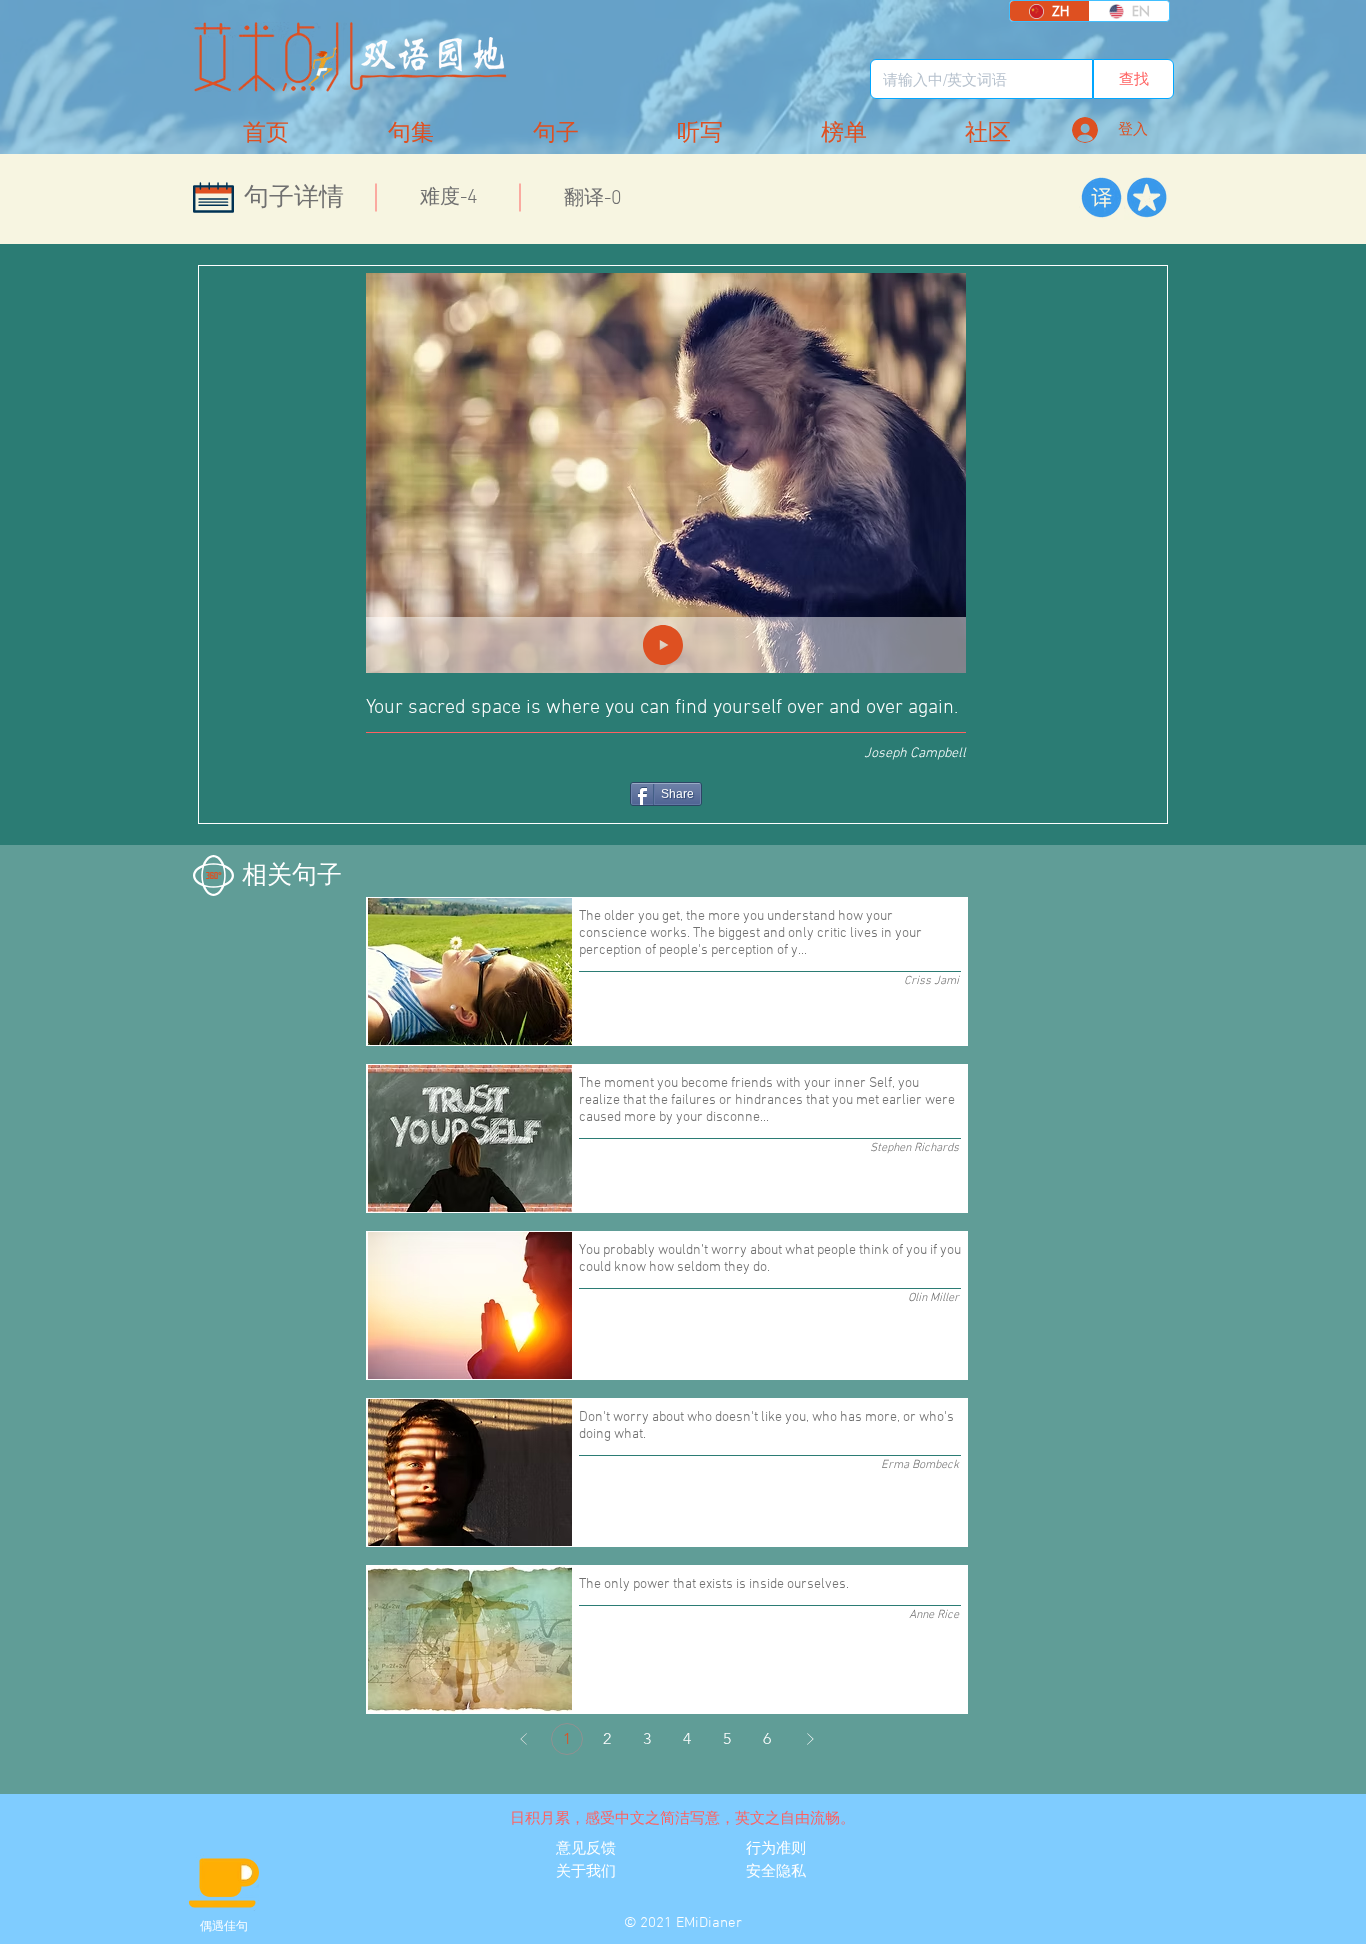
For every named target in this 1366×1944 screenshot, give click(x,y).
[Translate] (1101, 197)
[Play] (663, 645)
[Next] (810, 1739)
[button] (988, 133)
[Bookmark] (1146, 197)
